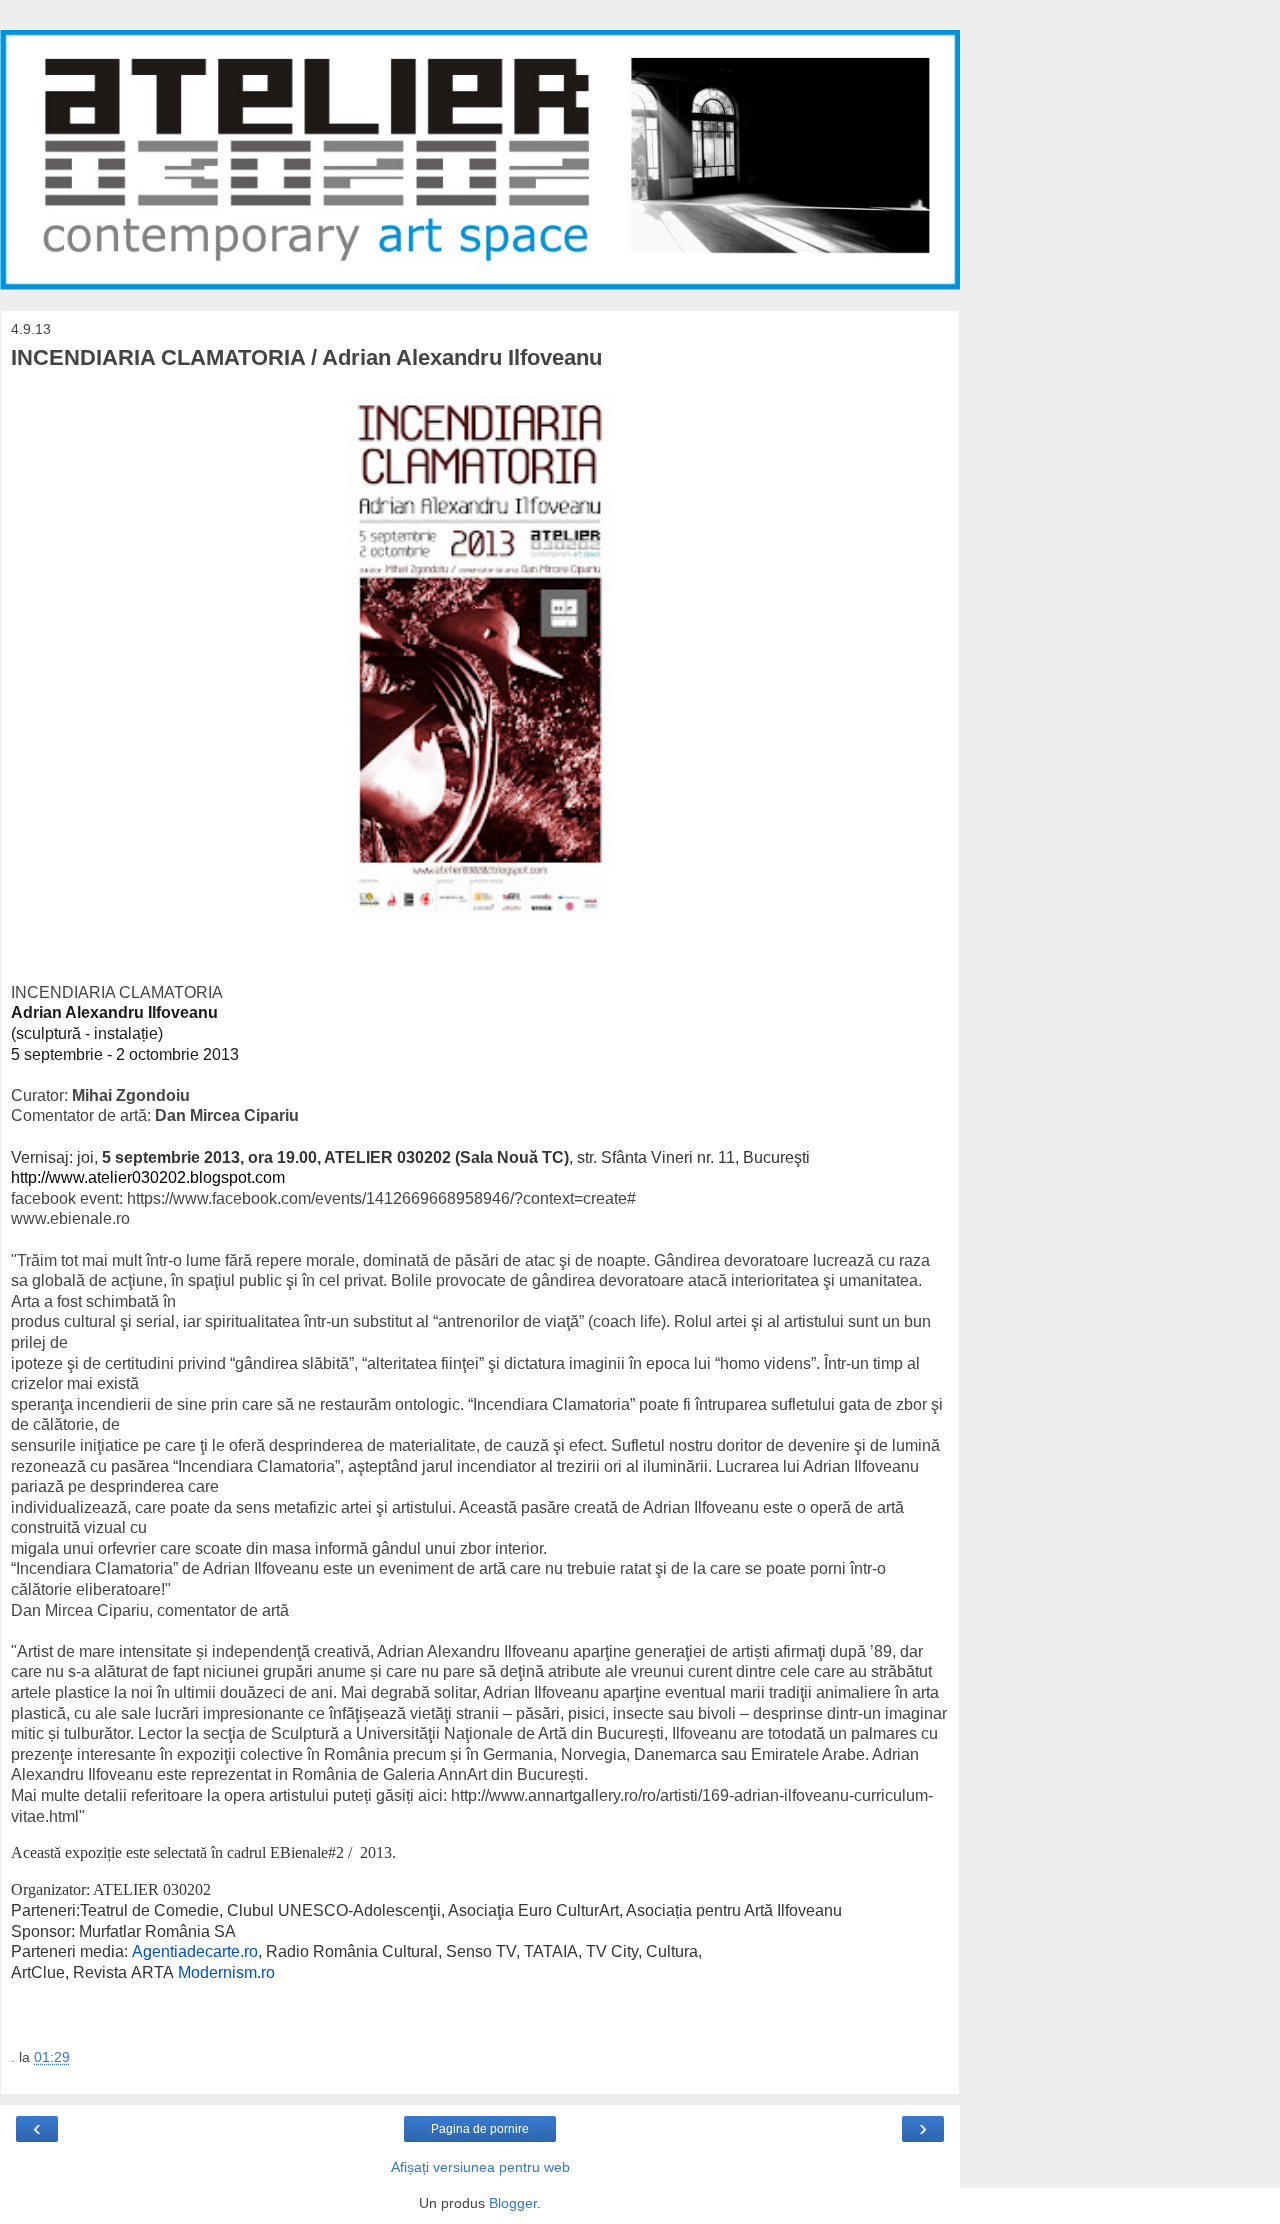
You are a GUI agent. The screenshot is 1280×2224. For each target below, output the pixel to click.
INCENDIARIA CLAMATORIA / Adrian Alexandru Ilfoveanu (306, 357)
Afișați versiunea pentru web (480, 2167)
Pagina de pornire (480, 2129)
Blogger (513, 2203)
